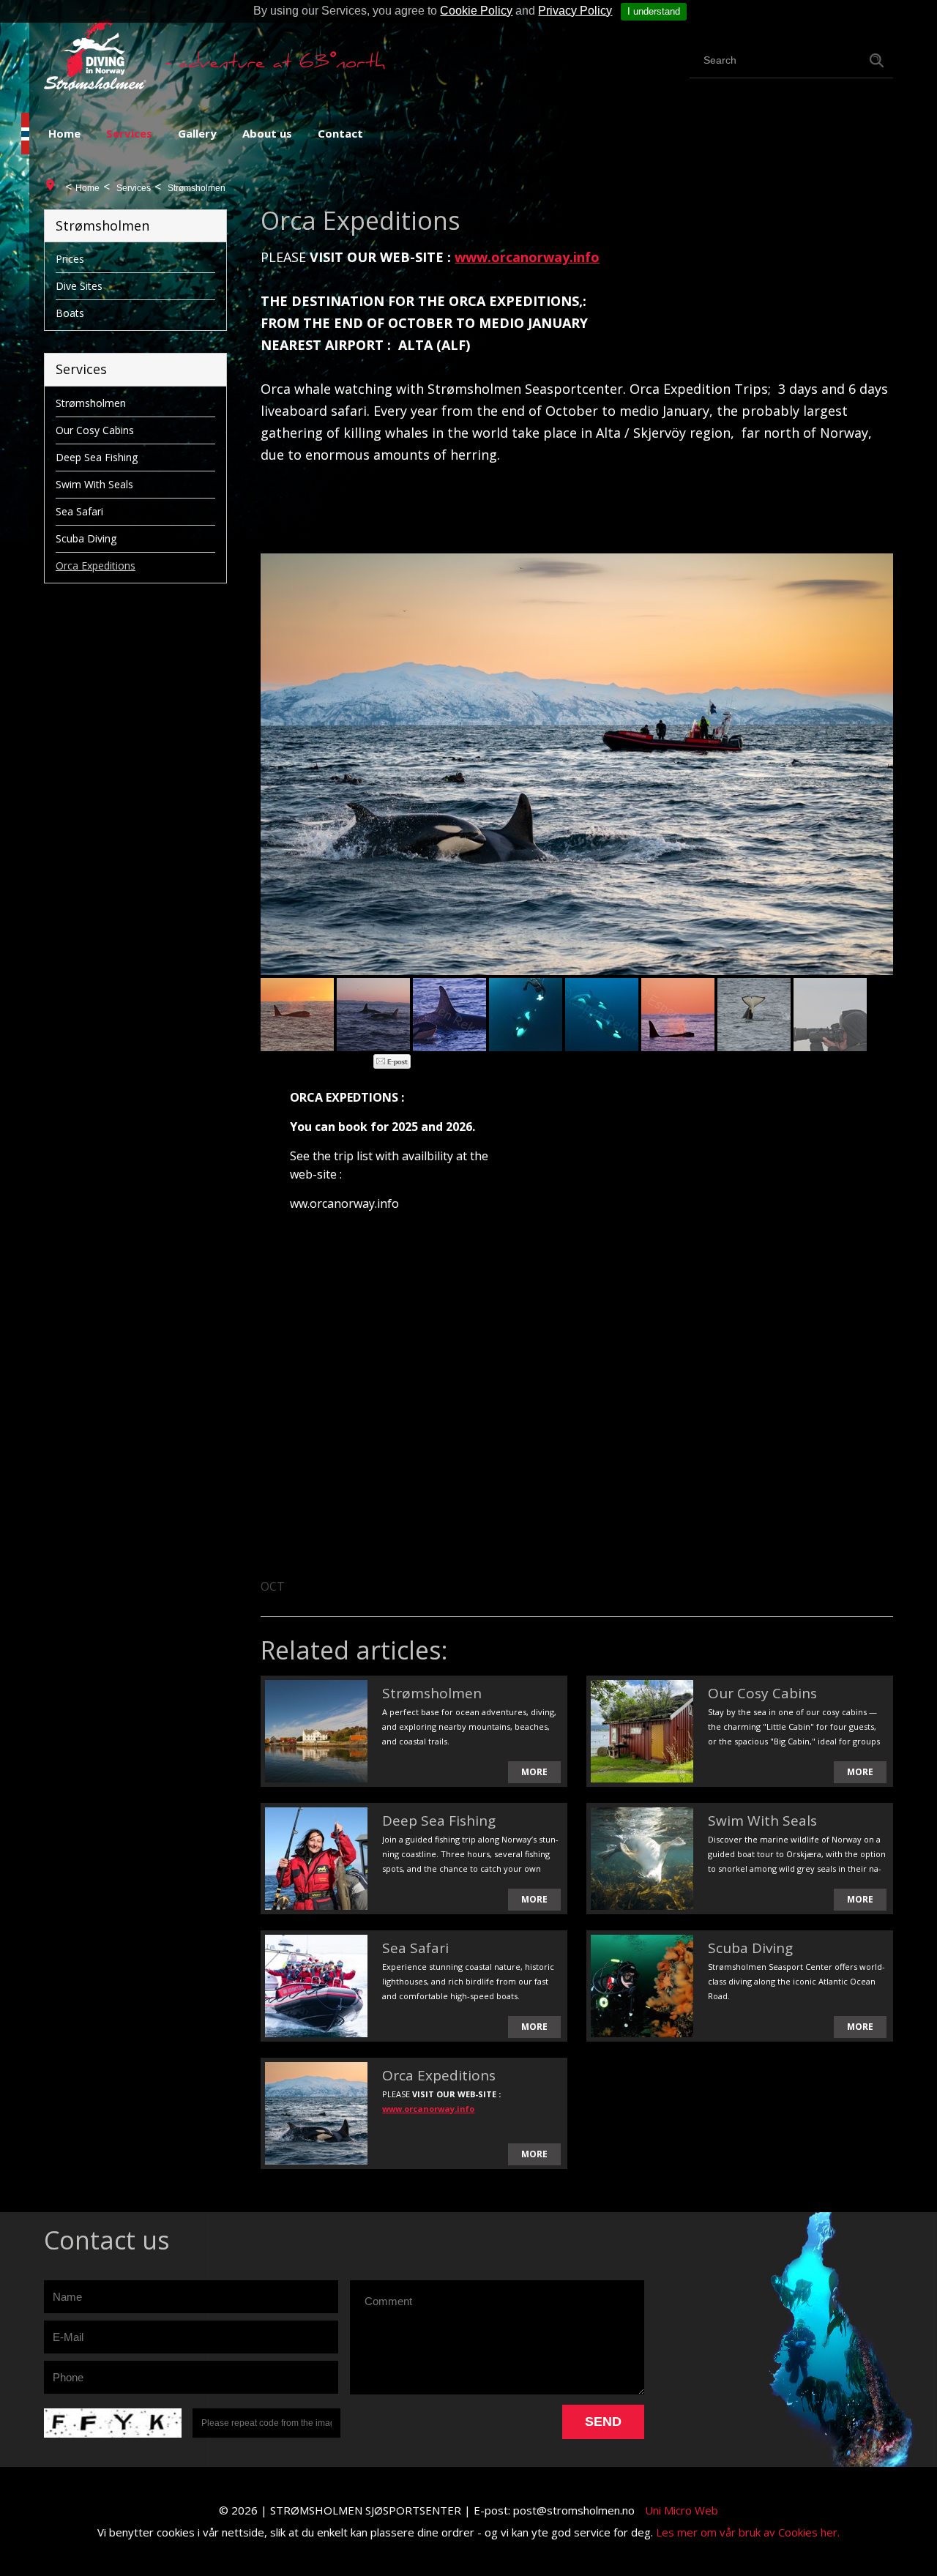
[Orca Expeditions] (316, 2113)
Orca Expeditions (96, 565)
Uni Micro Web (682, 2510)
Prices (70, 259)
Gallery (197, 133)
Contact (340, 133)
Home (64, 133)
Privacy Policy (575, 11)
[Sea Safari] (316, 1986)
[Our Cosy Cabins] (642, 1731)
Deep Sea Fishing (97, 457)
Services (129, 133)
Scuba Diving (86, 538)
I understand (654, 11)
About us (267, 133)
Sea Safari (79, 511)
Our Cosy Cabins (95, 430)
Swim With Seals (94, 484)
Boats (70, 313)
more (534, 1772)
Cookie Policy (476, 11)
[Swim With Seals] (642, 1859)
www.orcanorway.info (527, 257)
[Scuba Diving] (642, 1986)
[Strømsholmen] (316, 1731)
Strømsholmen (197, 188)
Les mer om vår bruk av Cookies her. (748, 2532)
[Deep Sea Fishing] (316, 1859)
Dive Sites (79, 286)
